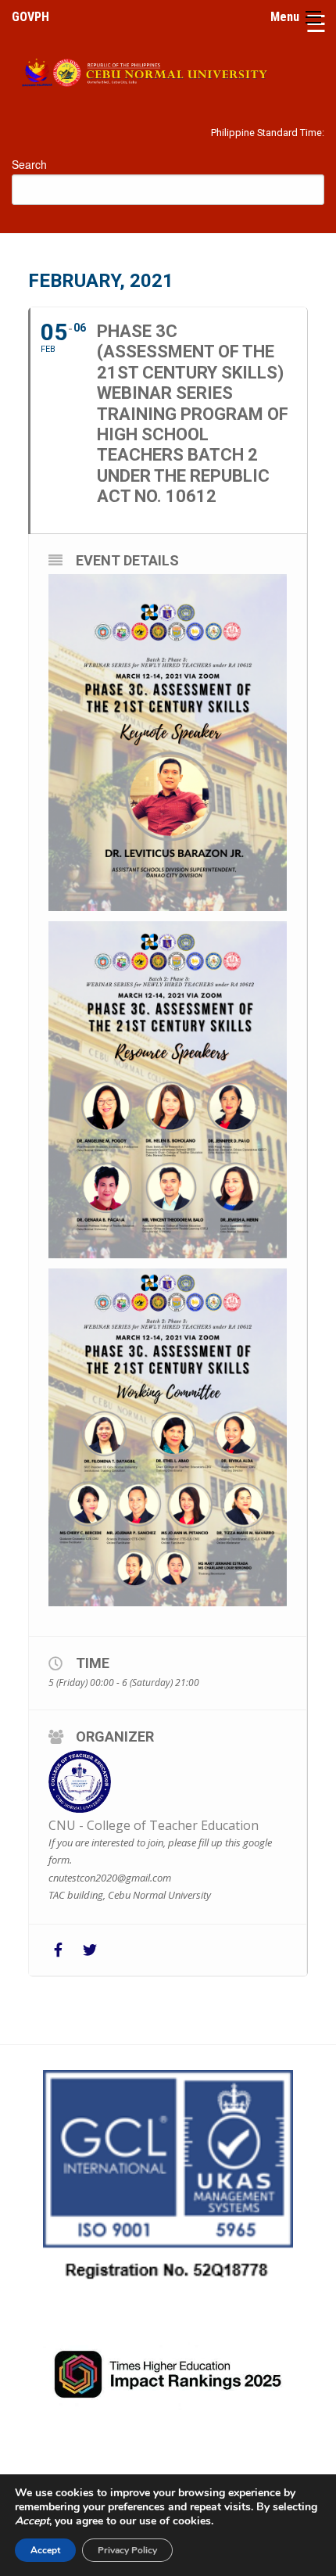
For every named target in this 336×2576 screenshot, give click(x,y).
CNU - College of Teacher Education (154, 1825)
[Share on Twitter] (89, 1950)
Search (29, 164)
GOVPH (30, 17)
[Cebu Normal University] (168, 70)
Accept (45, 2550)
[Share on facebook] (58, 1950)
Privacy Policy (127, 2550)
